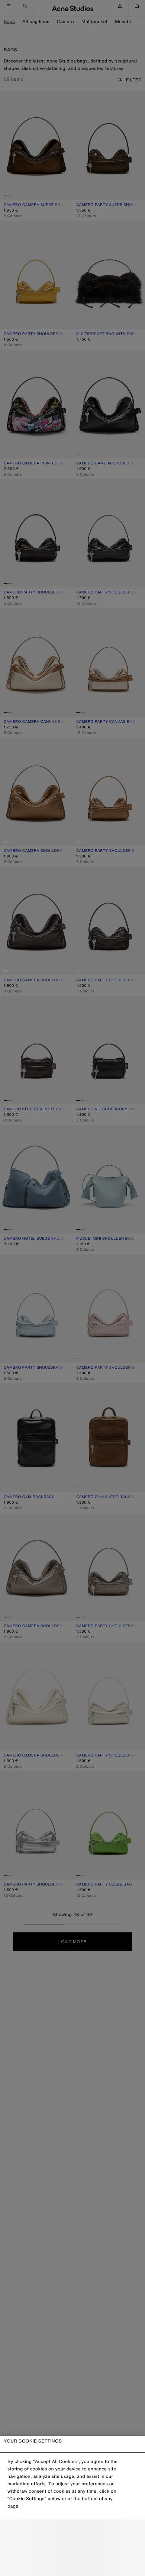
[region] (72, 2506)
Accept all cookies (72, 2564)
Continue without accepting (72, 2548)
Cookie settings (72, 2532)
